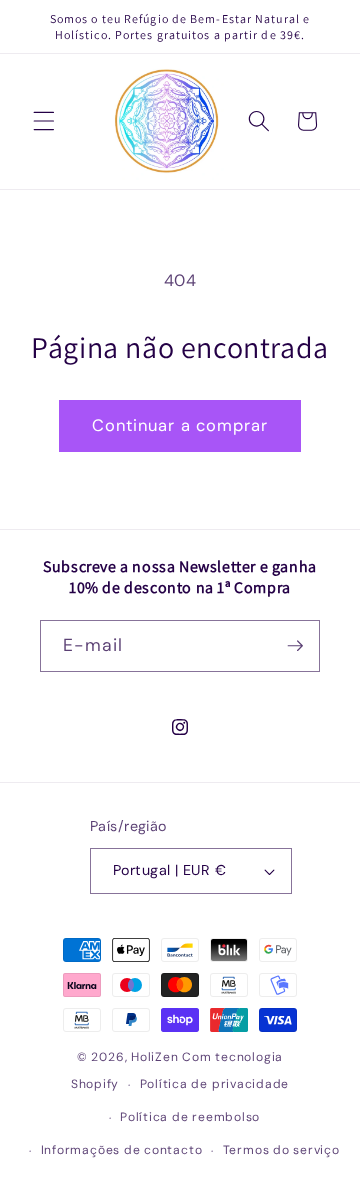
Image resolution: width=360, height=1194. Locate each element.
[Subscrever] (295, 646)
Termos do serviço (281, 1150)
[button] (44, 121)
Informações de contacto (122, 1150)
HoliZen (154, 1057)
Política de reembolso (190, 1117)
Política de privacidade (215, 1084)
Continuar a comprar (180, 425)
